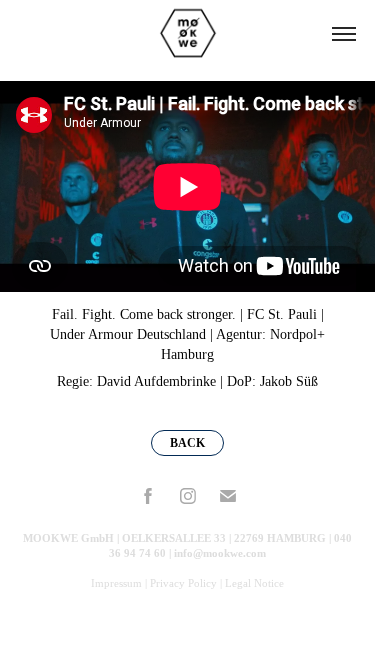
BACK (187, 443)
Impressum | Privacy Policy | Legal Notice (187, 583)
